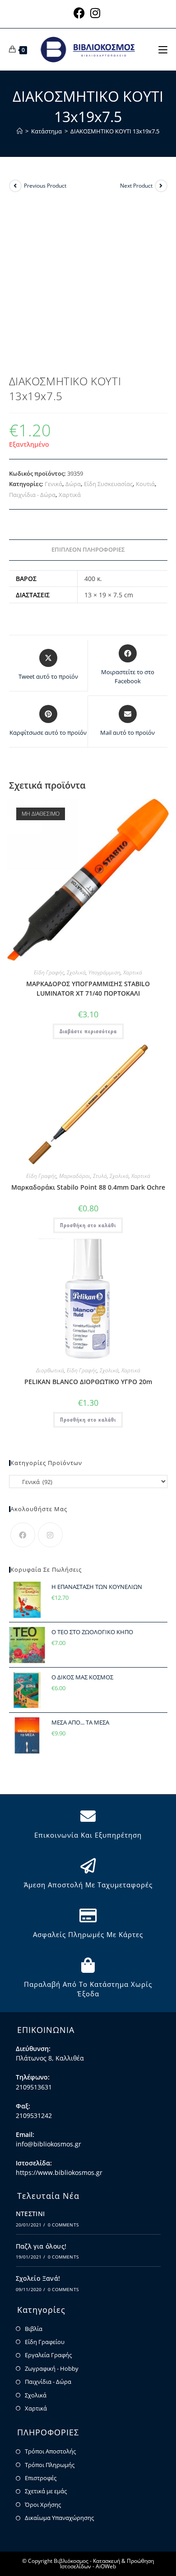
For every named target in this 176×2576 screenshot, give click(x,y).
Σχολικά (76, 972)
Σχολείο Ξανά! (38, 2278)
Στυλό (100, 1176)
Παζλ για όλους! (41, 2246)
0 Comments (63, 2225)
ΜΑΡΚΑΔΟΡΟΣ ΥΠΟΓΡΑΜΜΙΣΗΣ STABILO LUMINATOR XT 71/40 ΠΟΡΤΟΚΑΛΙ (88, 988)
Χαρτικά (70, 495)
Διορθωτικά (50, 1370)
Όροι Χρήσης (43, 2505)
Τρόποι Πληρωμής (50, 2465)
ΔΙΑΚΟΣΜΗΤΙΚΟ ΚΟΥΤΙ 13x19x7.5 (115, 131)
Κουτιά (145, 484)
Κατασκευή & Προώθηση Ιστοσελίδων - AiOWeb (107, 2564)
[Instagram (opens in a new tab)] (95, 13)
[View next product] (161, 186)
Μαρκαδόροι (75, 1176)
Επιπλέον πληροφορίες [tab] (88, 550)
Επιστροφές (41, 2478)
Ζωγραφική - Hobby (52, 2368)
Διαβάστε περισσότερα (88, 1031)
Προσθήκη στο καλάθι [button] (88, 1225)
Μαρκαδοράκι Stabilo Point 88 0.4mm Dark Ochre (88, 1187)
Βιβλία (34, 2329)
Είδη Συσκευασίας (108, 484)
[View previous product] (15, 186)
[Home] (20, 131)
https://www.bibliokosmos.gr (59, 2172)
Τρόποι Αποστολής (50, 2451)
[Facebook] (23, 1535)
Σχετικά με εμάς (46, 2491)
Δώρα (73, 484)
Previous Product (45, 186)
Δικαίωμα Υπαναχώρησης (59, 2518)
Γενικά (53, 484)
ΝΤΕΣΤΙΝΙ (30, 2214)
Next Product (136, 186)
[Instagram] (50, 1535)
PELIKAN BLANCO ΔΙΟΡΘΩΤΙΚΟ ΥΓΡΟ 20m (88, 1382)
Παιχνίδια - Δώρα (32, 495)
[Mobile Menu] (163, 49)
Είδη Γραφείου (45, 2342)
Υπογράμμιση (104, 972)
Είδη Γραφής (49, 972)
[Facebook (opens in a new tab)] (81, 13)
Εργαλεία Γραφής (48, 2355)
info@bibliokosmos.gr (49, 2144)
